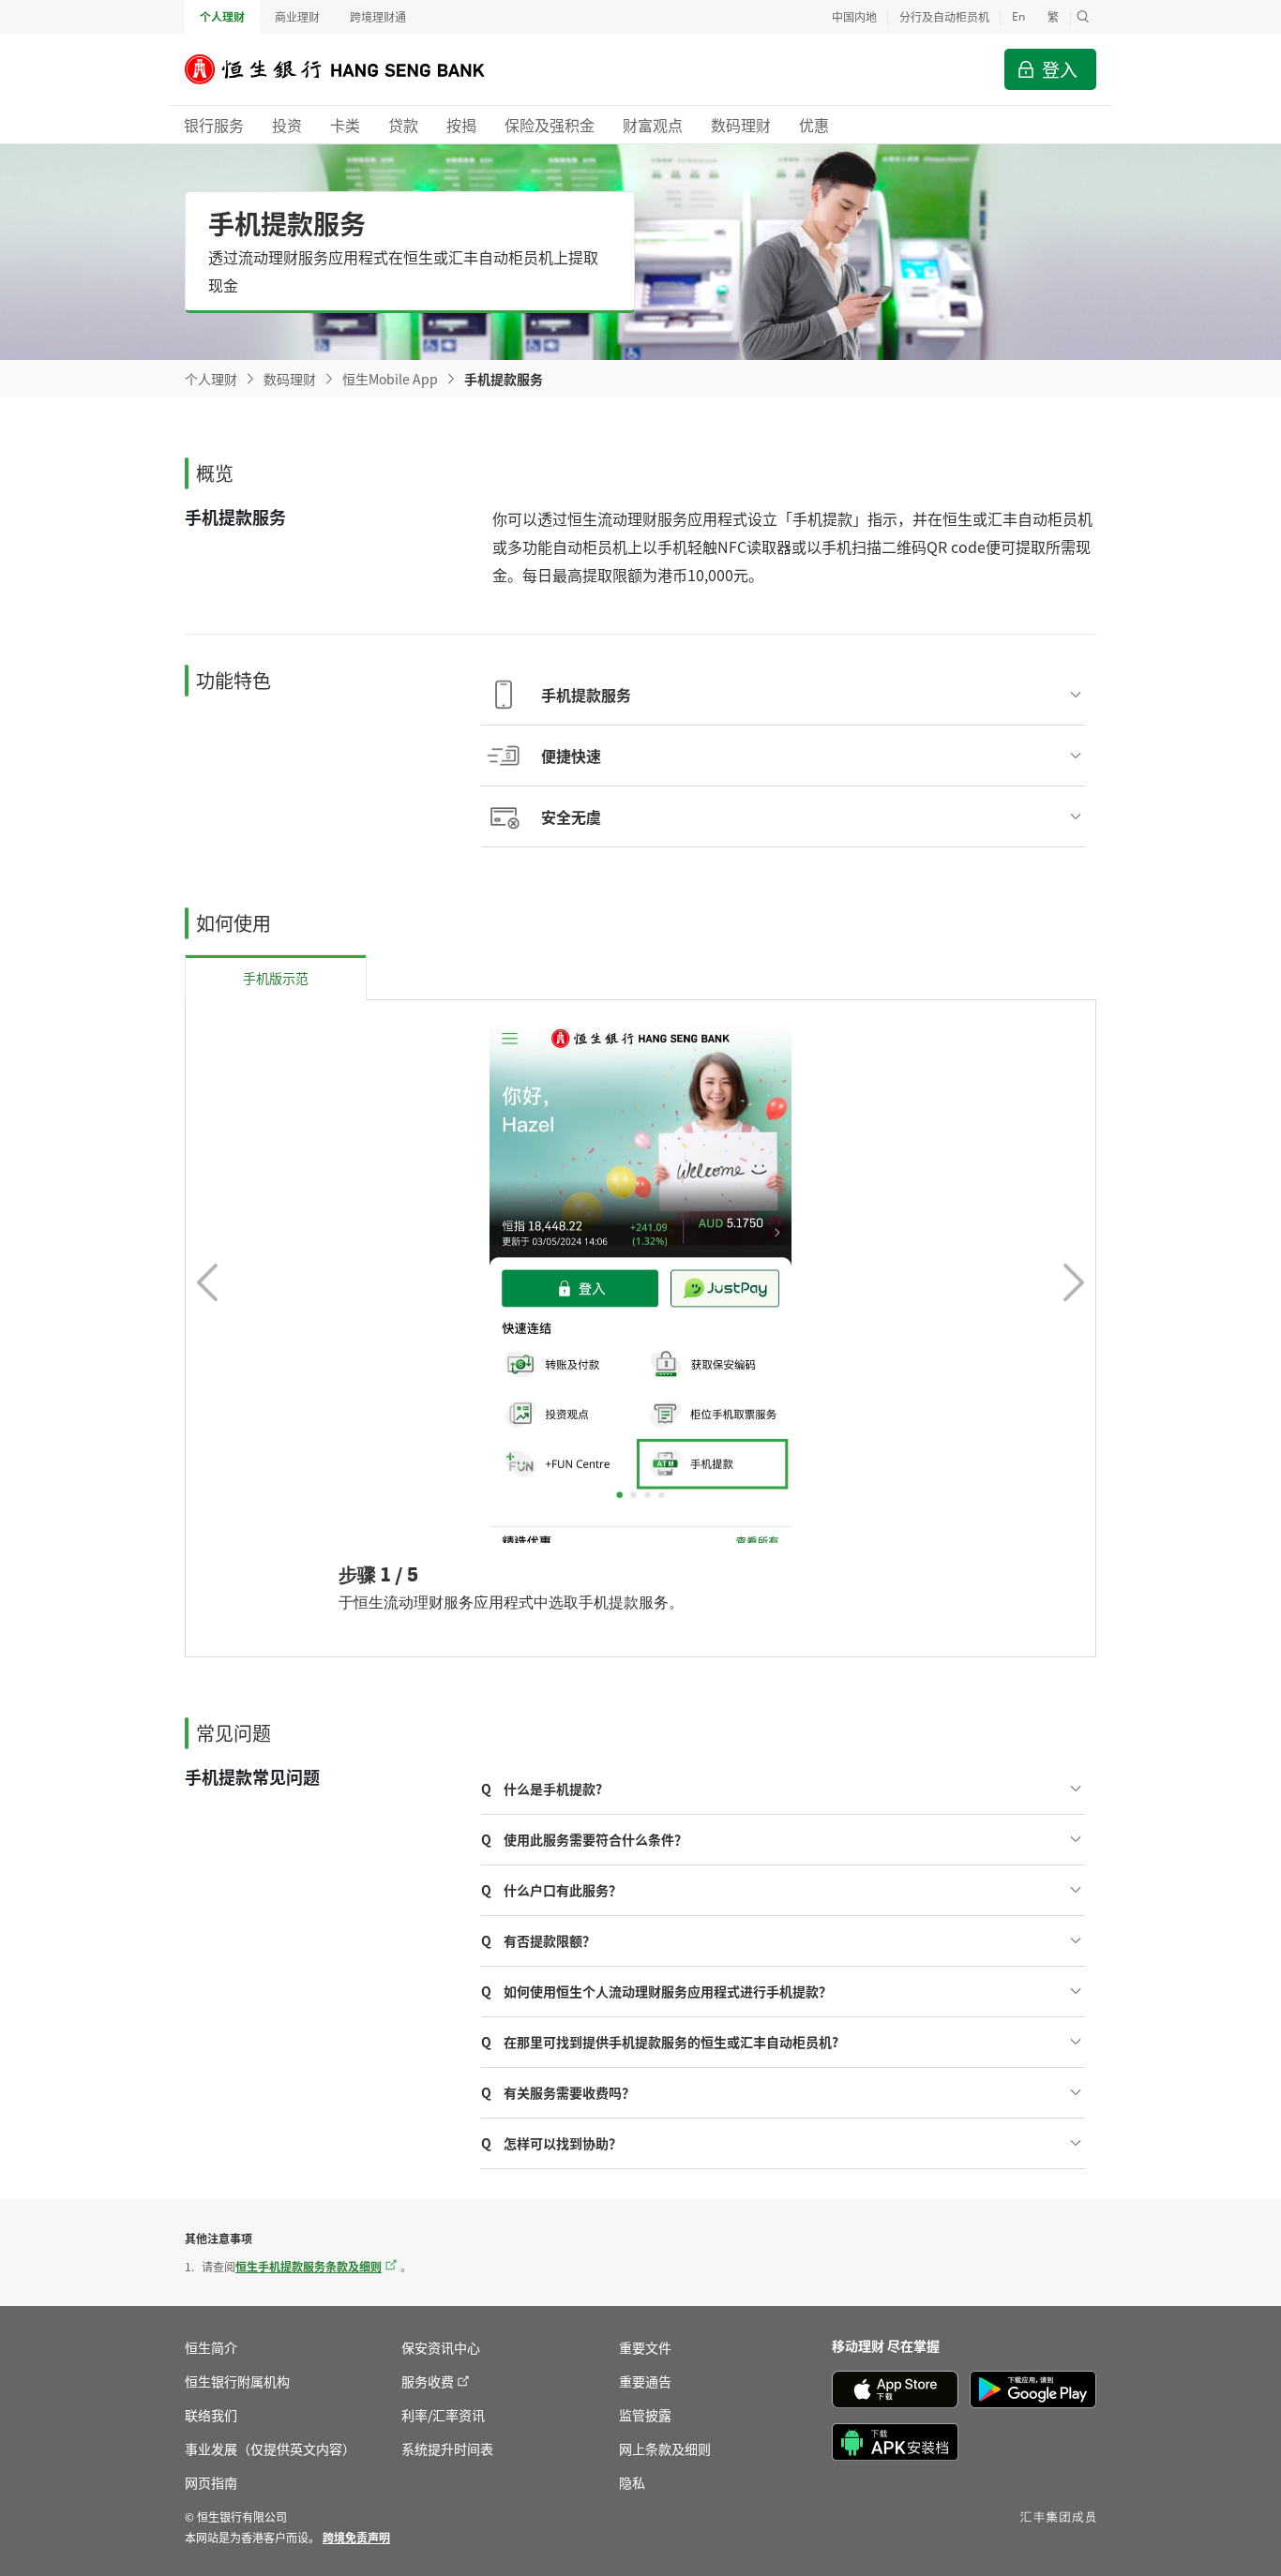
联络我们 (211, 2415)
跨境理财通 (378, 16)
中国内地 (854, 16)
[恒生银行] (349, 69)
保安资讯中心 (441, 2347)
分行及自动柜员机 (944, 16)
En (1018, 16)
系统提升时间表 (447, 2449)
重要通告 (645, 2381)
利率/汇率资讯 (443, 2415)
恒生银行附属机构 (237, 2381)
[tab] (276, 977)
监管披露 (645, 2415)
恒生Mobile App (390, 379)
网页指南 (211, 2482)
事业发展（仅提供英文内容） (270, 2449)
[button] (1083, 17)
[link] (356, 2537)
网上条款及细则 (665, 2449)
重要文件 (645, 2347)
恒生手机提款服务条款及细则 (309, 2266)
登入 (1060, 69)
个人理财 (222, 16)
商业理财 (297, 16)
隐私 (632, 2482)
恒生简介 (211, 2347)
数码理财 (290, 379)
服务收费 (428, 2381)
